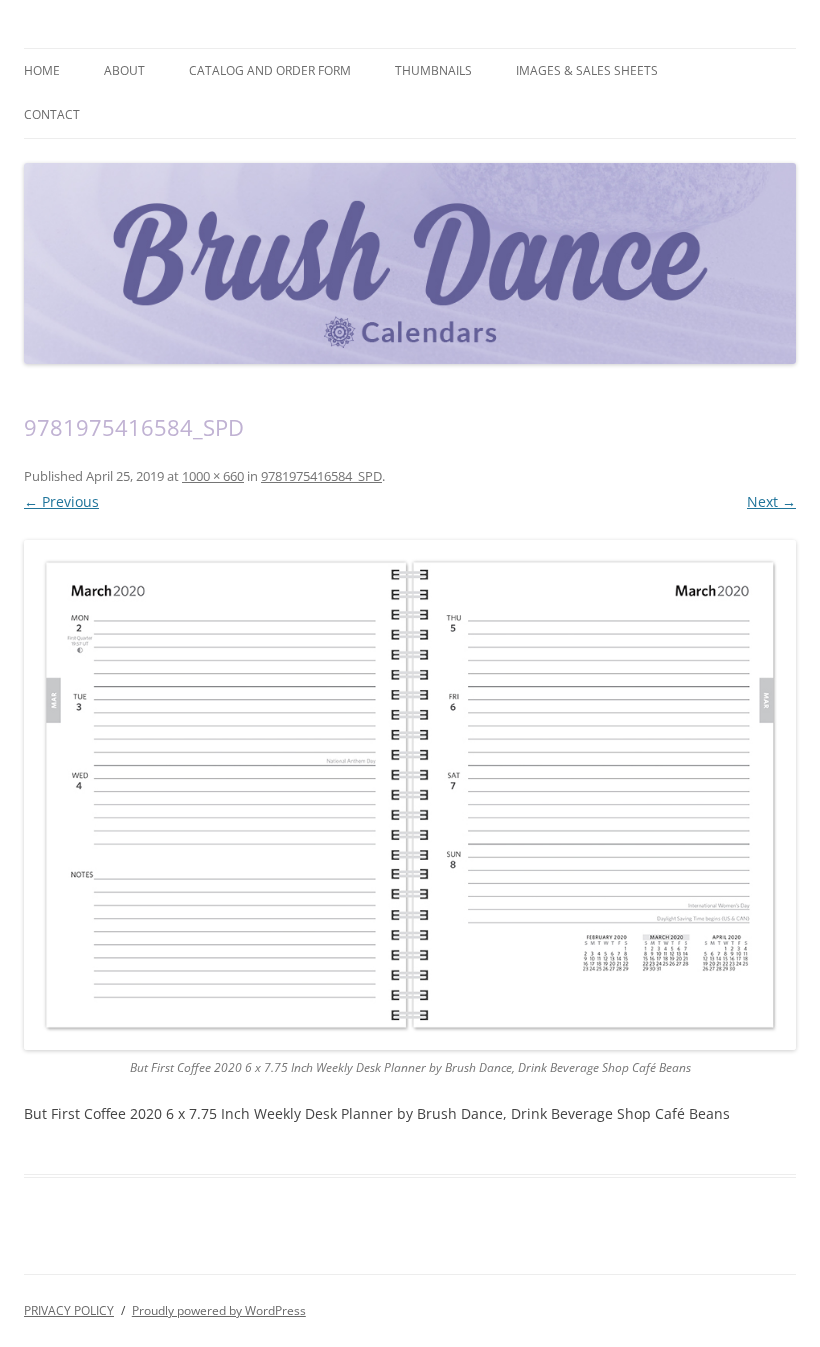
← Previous (61, 501)
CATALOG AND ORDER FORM (270, 70)
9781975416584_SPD (321, 476)
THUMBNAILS (433, 70)
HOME (42, 70)
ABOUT (124, 70)
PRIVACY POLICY (69, 1310)
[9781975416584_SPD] (410, 795)
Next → (771, 501)
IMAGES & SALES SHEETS (587, 70)
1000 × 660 (213, 476)
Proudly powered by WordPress (219, 1310)
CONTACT (52, 114)
